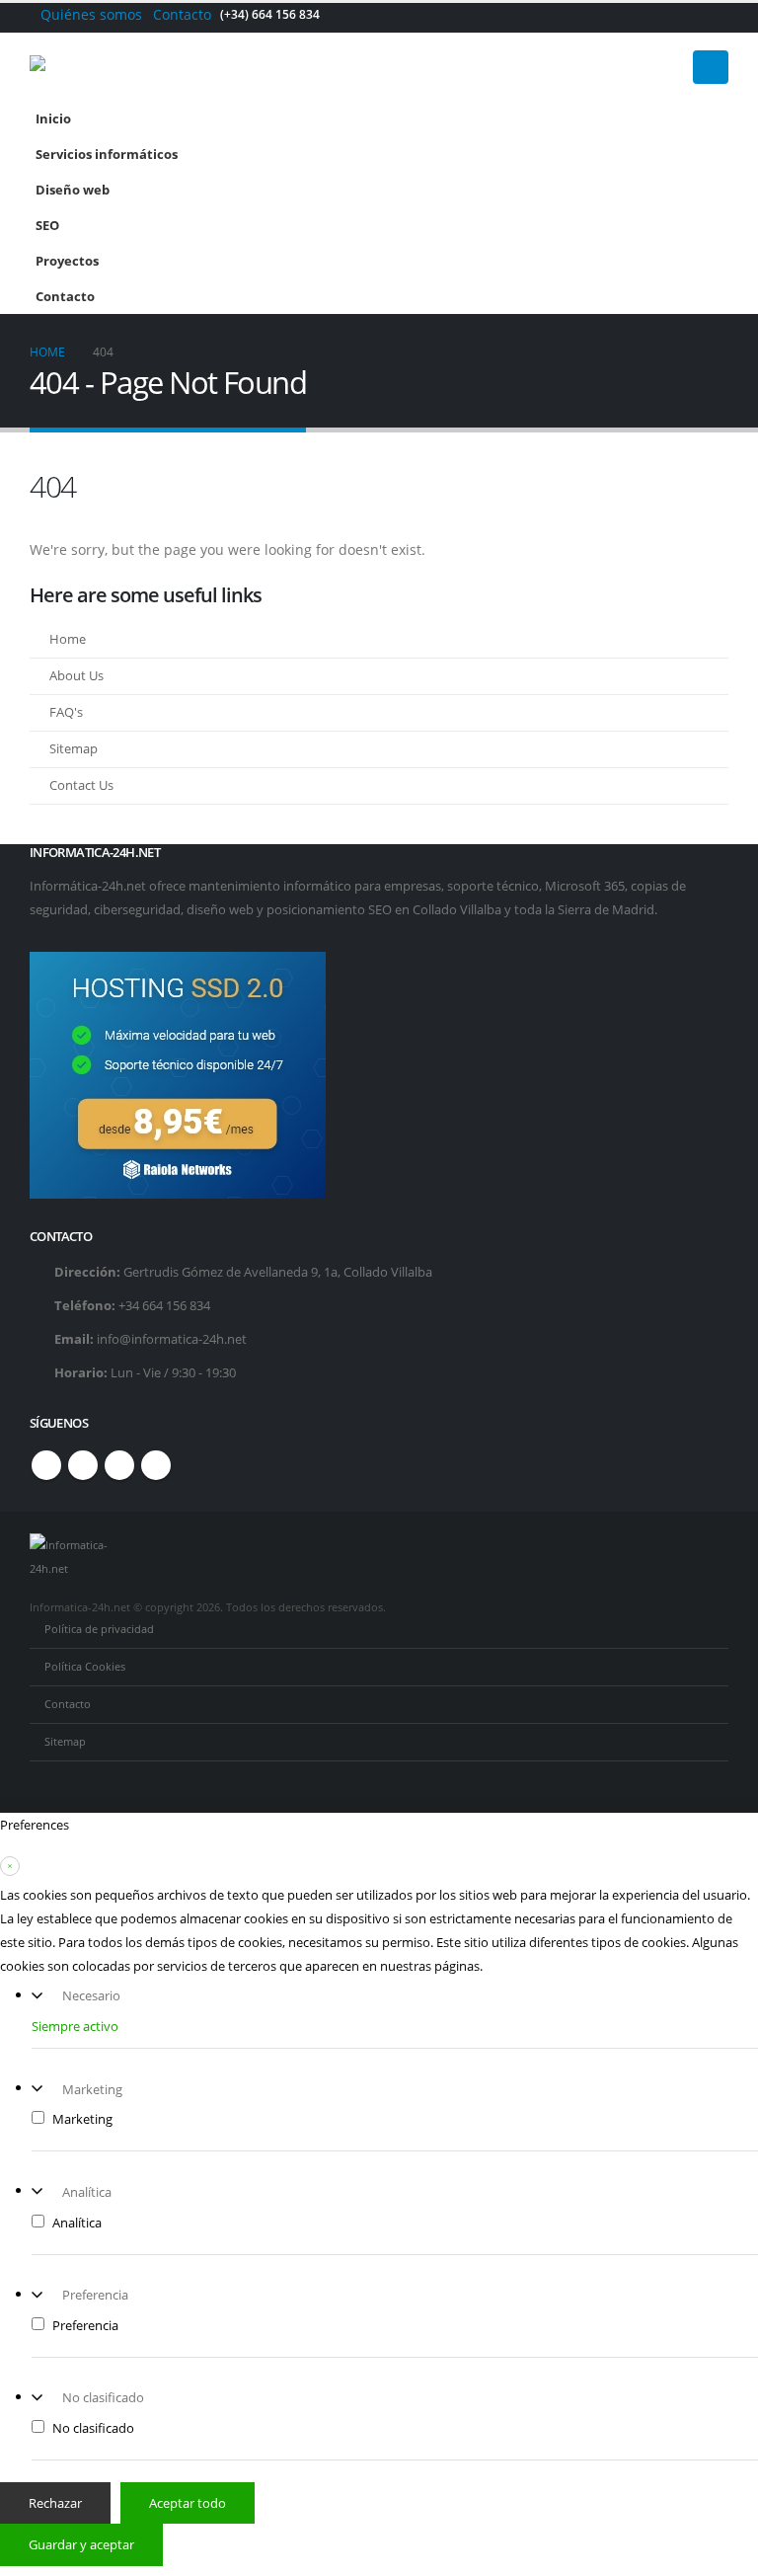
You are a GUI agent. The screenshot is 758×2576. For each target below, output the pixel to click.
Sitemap (74, 749)
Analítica (87, 2192)
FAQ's (66, 712)
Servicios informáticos (107, 155)
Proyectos (67, 261)
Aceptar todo (188, 2503)
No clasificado (103, 2397)
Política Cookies (85, 1666)
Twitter (83, 1465)
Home (68, 639)
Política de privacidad (99, 1629)
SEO (47, 226)
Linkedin (156, 1465)
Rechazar (55, 2503)
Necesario (91, 1995)
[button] (711, 67)
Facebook (46, 1465)
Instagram (119, 1465)
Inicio (53, 119)
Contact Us (81, 785)
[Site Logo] (104, 67)
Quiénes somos (91, 14)
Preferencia (95, 2295)
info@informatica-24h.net (172, 1339)
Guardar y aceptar (81, 2544)
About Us (76, 676)
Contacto (182, 14)
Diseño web (73, 190)
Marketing (92, 2089)
